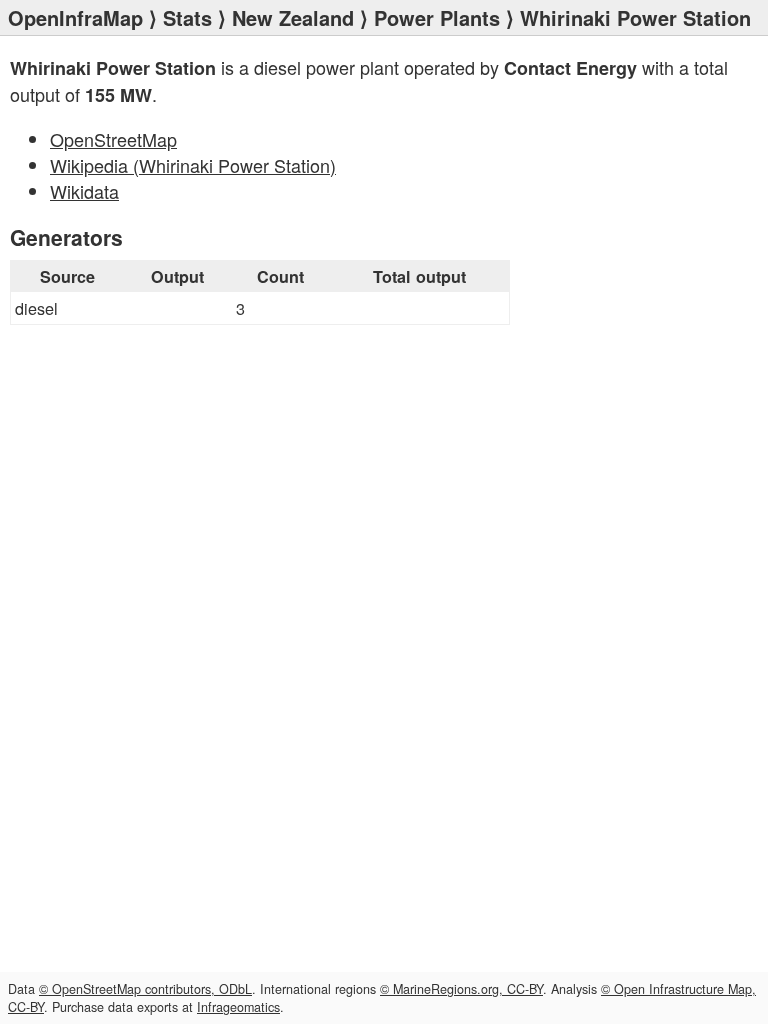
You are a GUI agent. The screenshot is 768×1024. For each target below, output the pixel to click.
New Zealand (293, 17)
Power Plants (437, 17)
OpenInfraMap (75, 17)
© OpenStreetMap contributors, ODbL (145, 989)
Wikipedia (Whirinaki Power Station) (193, 165)
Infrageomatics (238, 1007)
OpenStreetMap (113, 139)
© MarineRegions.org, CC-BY (461, 989)
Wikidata (84, 191)
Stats (187, 17)
